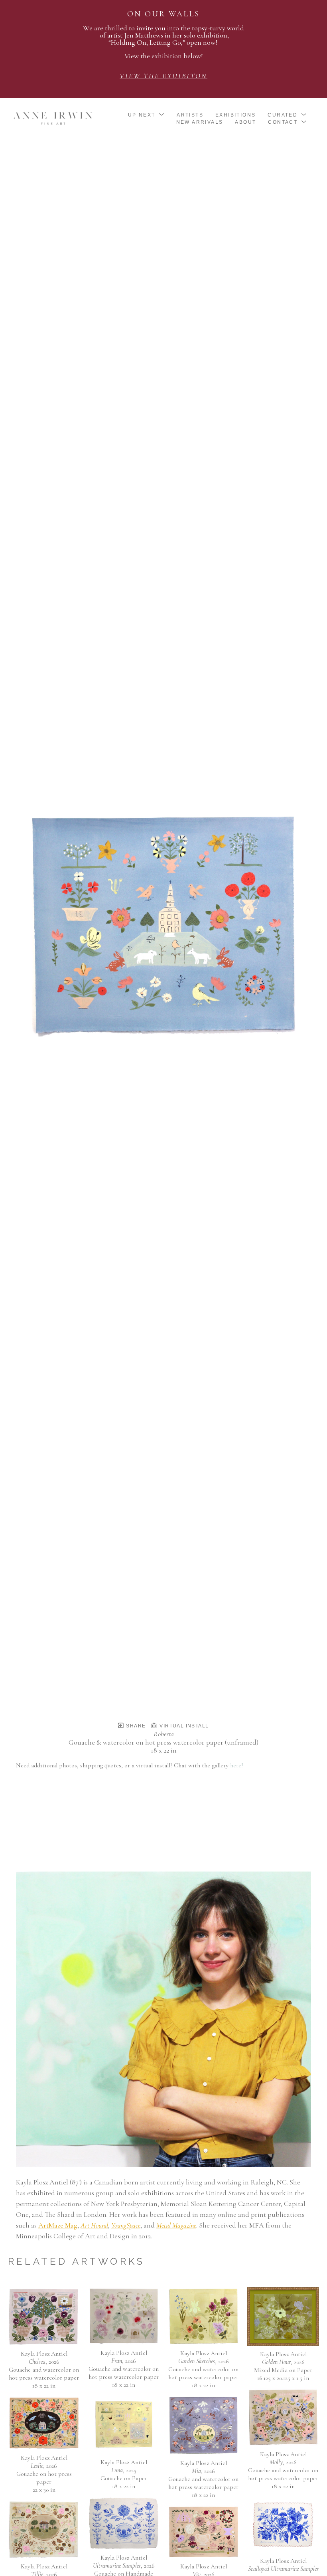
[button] (147, 115)
